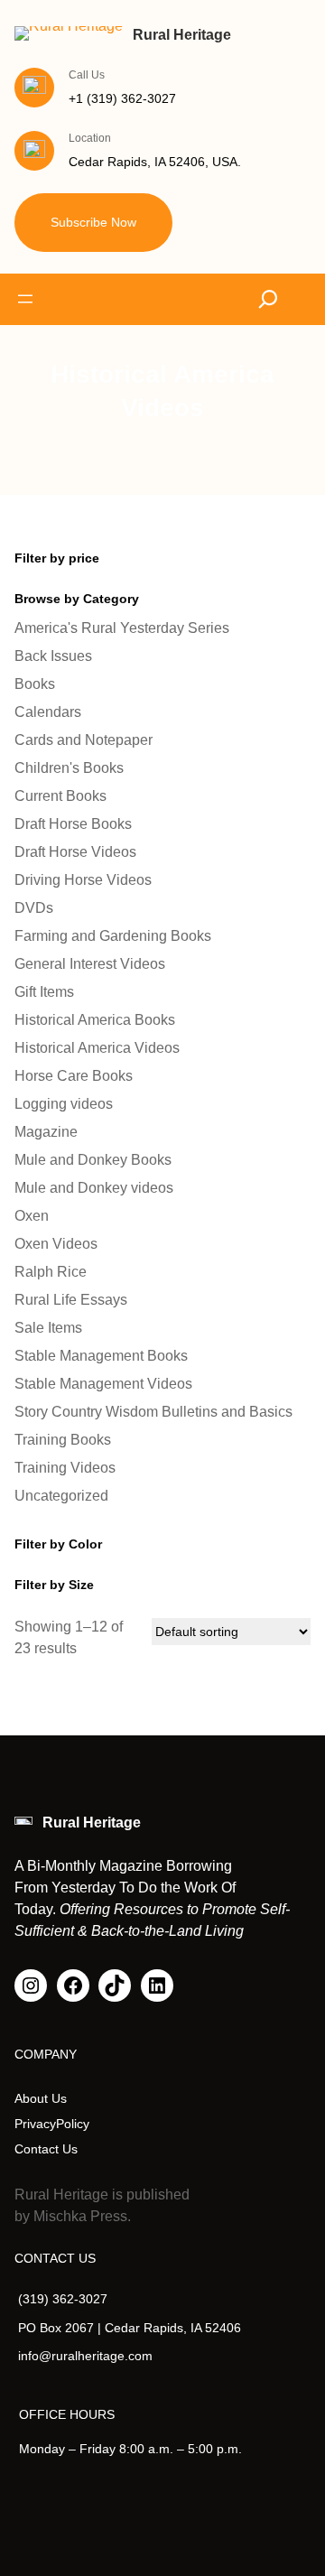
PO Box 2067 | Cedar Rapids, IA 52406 (130, 2328)
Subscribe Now (93, 222)
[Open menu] (25, 299)
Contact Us (46, 2149)
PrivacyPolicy (52, 2124)
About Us (41, 2098)
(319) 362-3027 (63, 2299)
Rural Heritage (182, 35)
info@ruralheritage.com (85, 2356)
